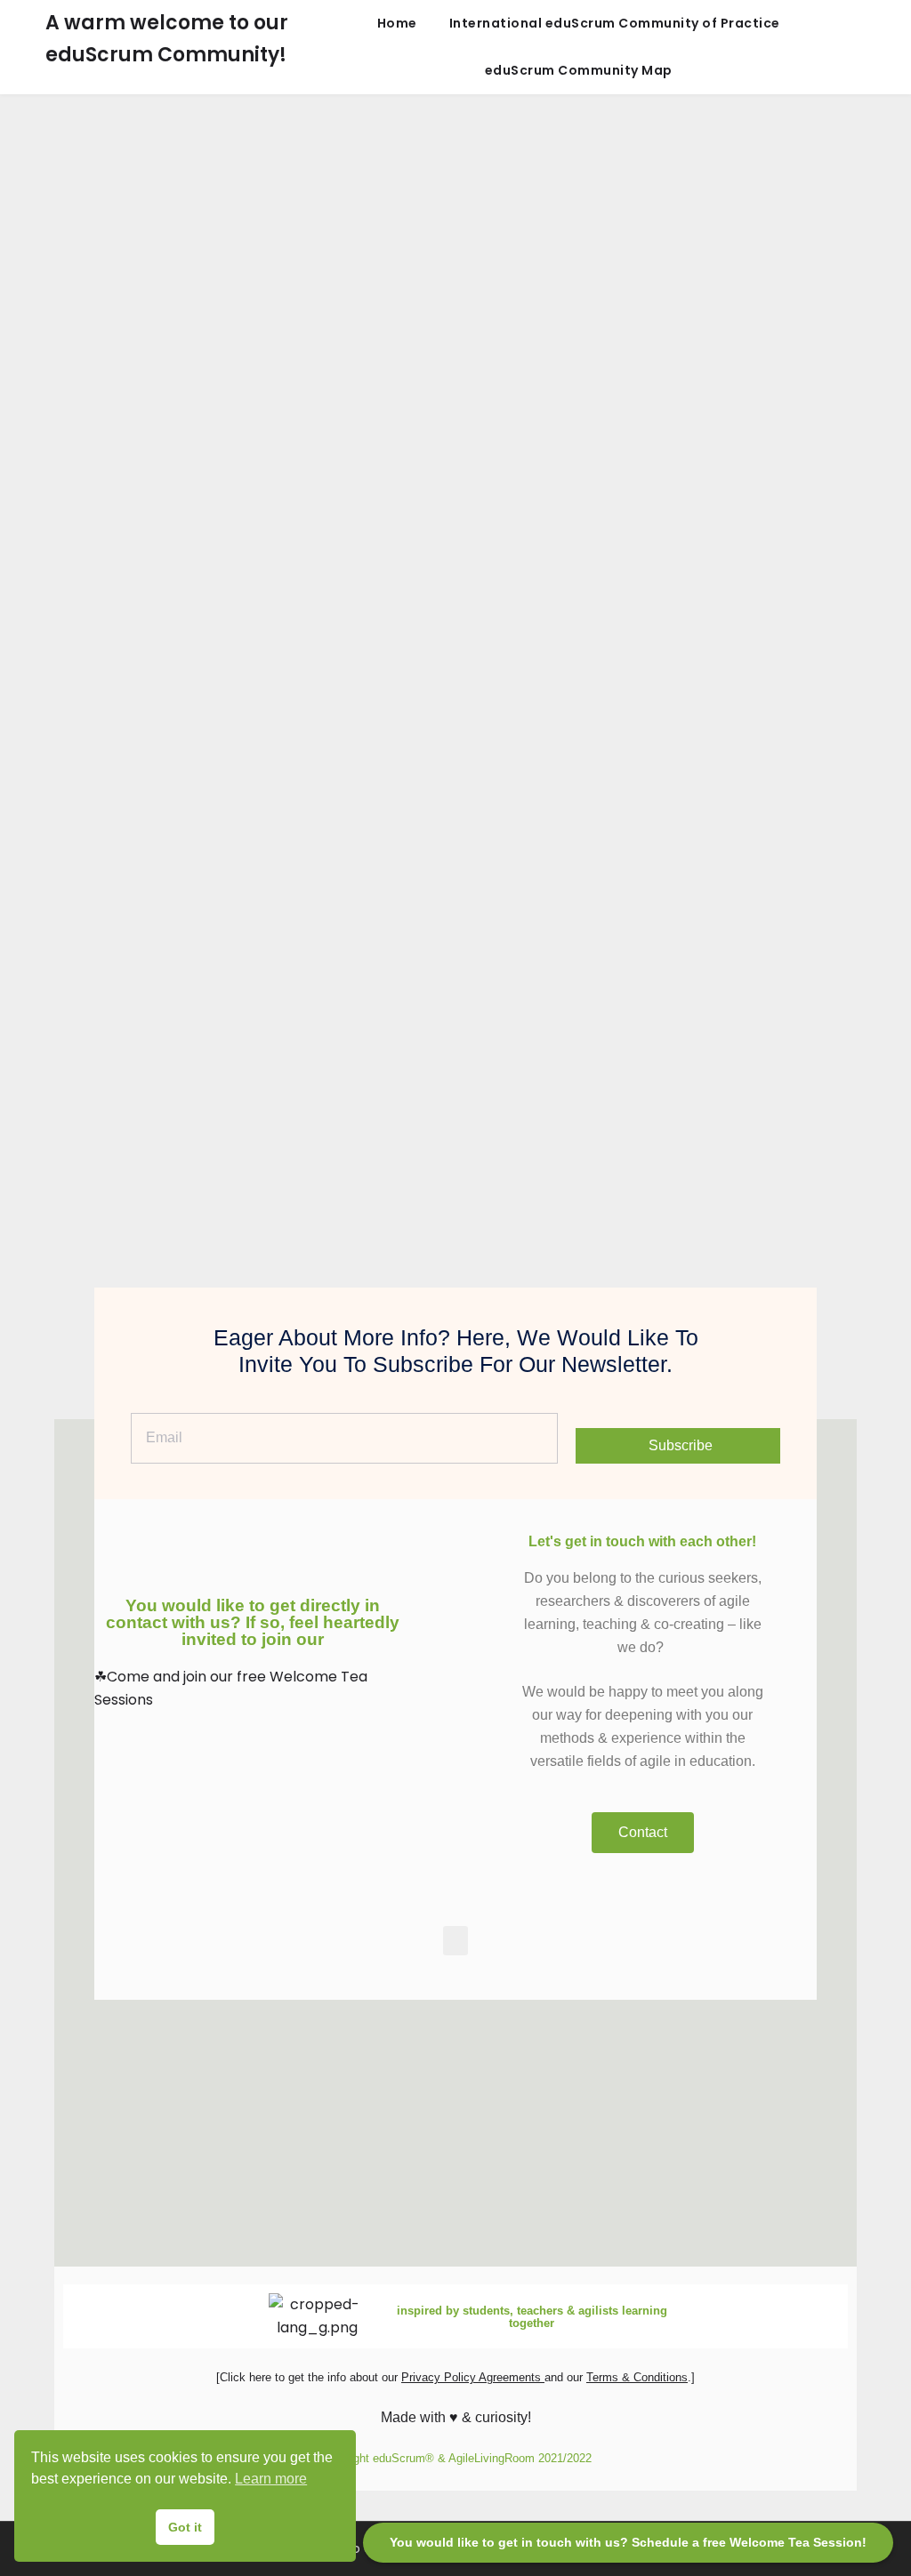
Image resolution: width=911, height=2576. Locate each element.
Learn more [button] (271, 2479)
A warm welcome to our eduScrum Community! (167, 39)
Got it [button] (185, 2527)
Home (397, 23)
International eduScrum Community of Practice (615, 23)
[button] (455, 1941)
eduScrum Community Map (579, 70)
